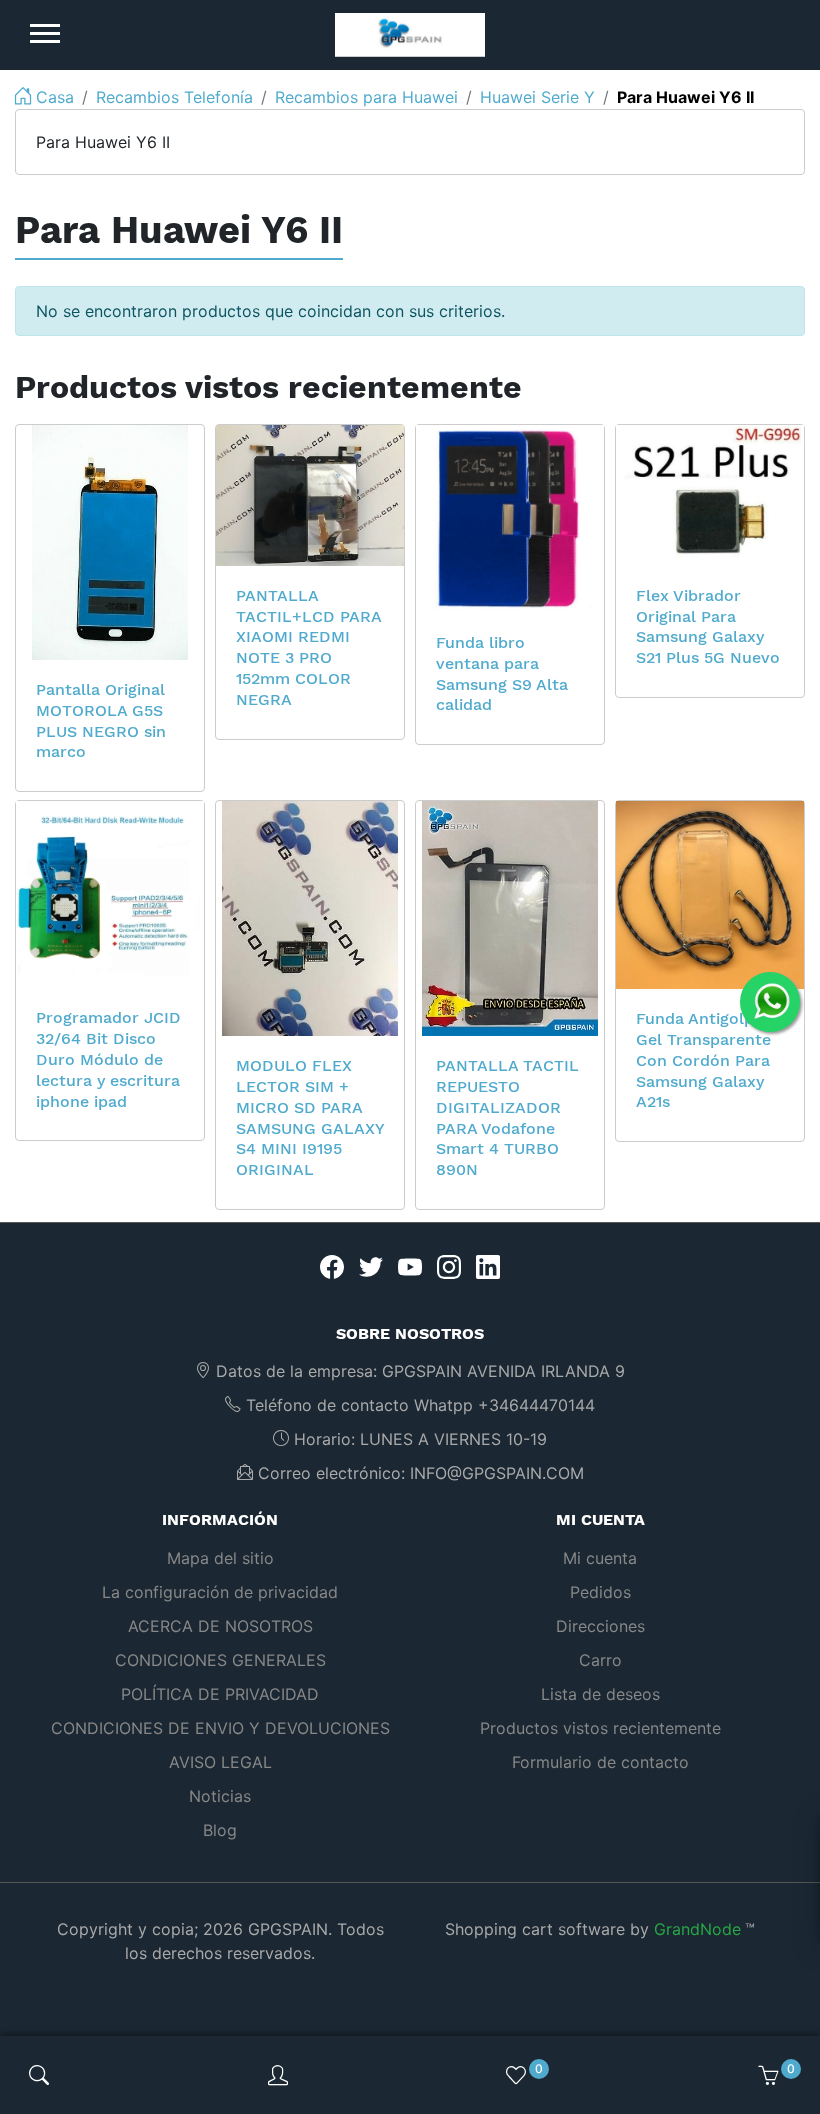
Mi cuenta (600, 1558)
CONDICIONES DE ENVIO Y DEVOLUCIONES (220, 1728)
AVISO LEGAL (220, 1762)
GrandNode (697, 1929)
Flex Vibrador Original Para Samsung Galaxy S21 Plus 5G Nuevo (708, 626)
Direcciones (600, 1626)
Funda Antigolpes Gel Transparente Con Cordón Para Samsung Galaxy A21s (703, 1060)
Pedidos (600, 1592)
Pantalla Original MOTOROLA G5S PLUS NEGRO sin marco (101, 720)
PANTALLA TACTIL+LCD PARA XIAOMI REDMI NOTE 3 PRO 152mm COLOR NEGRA (308, 647)
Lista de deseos (600, 1694)
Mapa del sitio (220, 1558)
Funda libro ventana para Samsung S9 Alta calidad (502, 673)
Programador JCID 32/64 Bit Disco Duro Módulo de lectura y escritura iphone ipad (108, 1059)
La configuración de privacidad (220, 1592)
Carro (600, 1660)
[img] (39, 2075)
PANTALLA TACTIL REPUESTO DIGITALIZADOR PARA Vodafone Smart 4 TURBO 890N (507, 1117)
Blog (220, 1830)
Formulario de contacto (600, 1762)
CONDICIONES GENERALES (220, 1660)
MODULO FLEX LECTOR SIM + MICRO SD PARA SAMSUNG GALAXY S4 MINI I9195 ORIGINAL (310, 1117)
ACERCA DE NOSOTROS (220, 1626)
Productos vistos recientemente (600, 1728)
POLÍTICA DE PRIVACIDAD (220, 1694)
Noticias (220, 1796)
